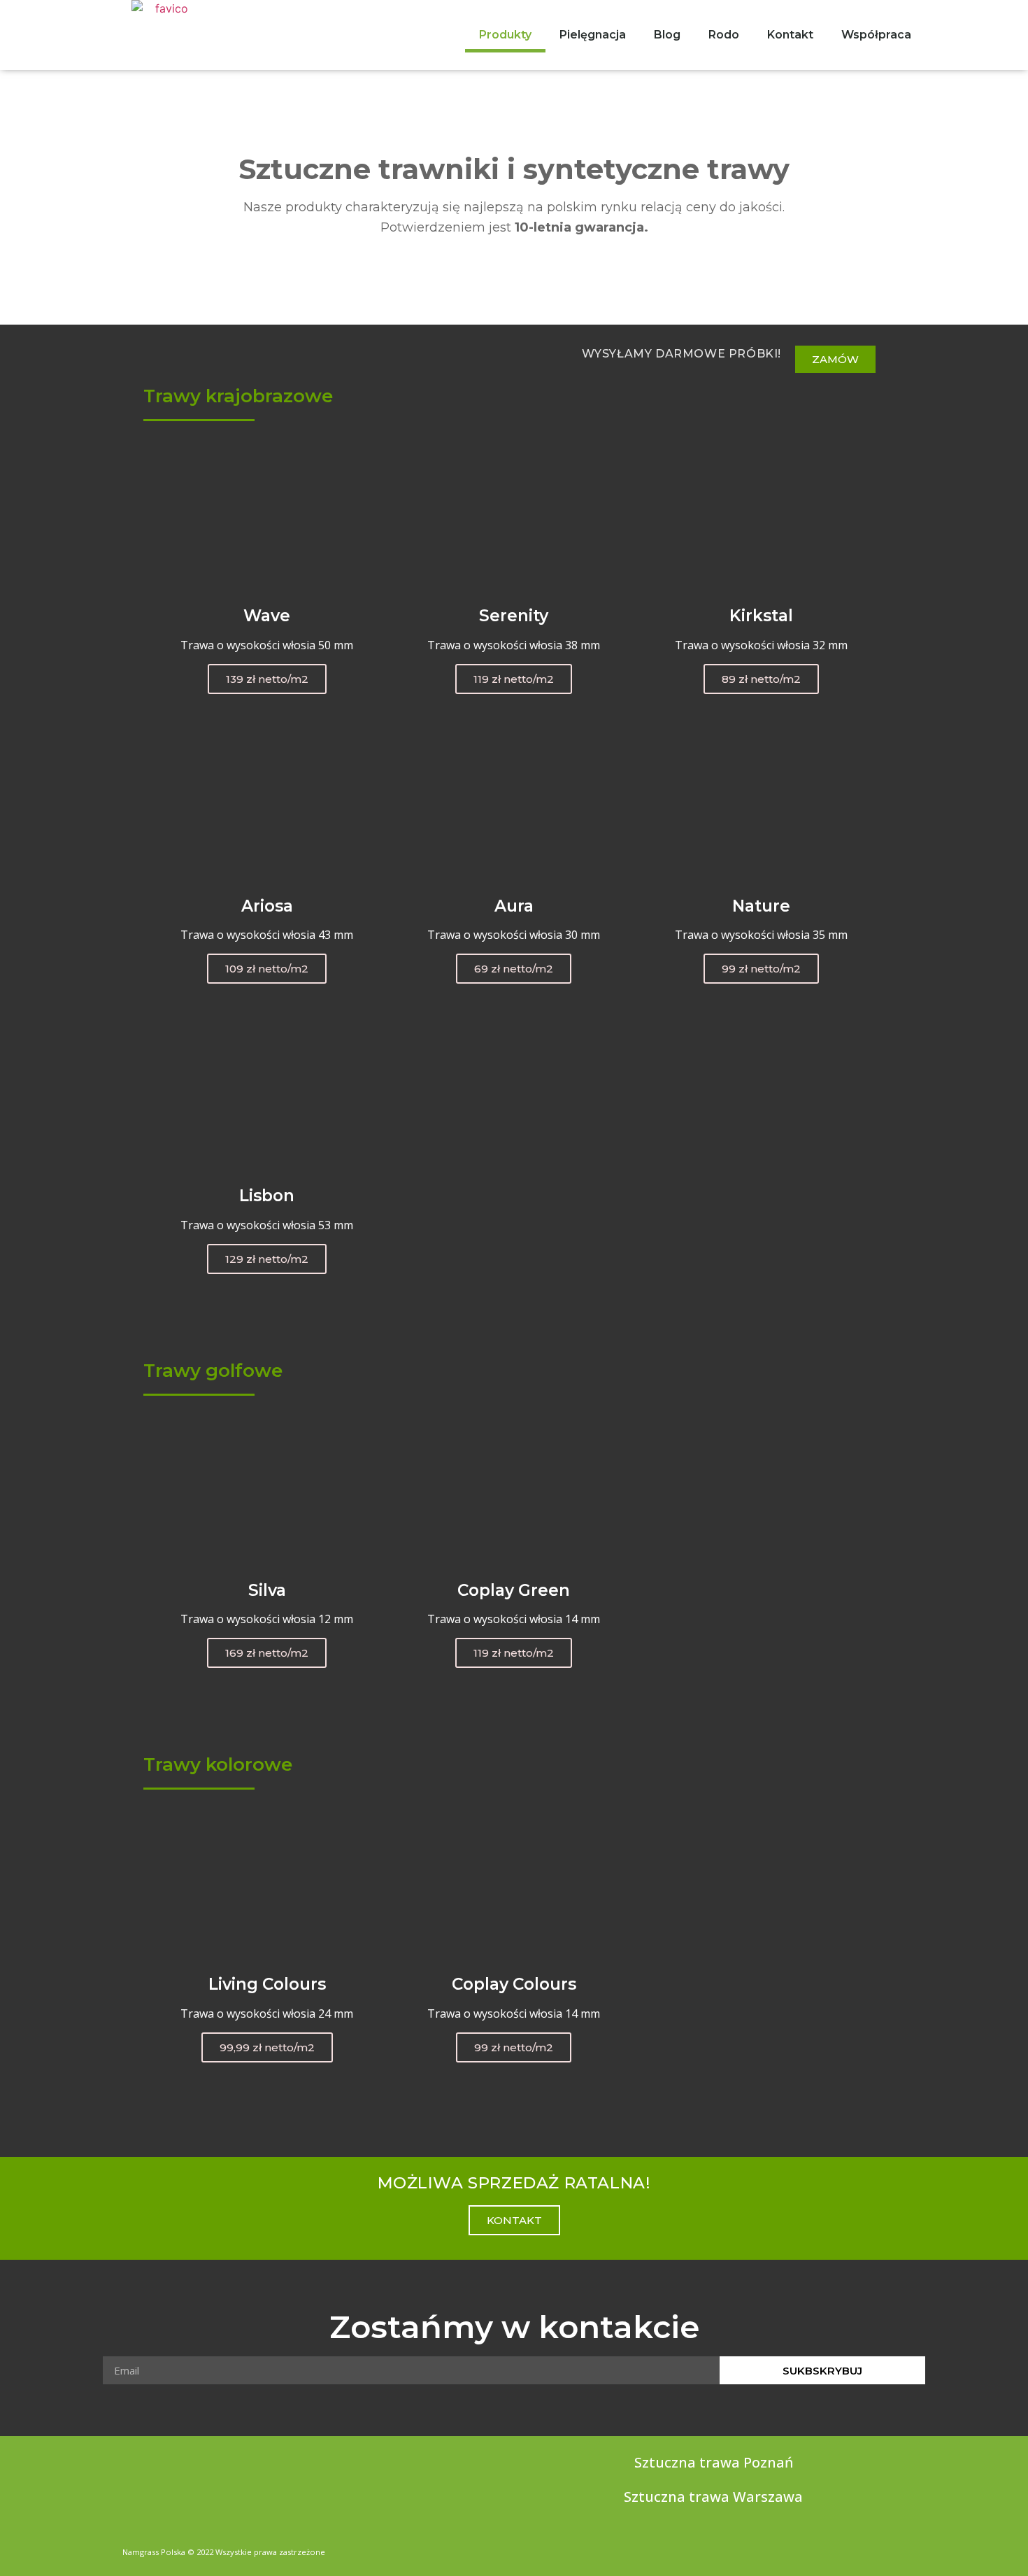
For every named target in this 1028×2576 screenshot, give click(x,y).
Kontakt (790, 35)
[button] (835, 359)
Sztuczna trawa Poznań (714, 2462)
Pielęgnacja (593, 35)
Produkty (505, 35)
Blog (667, 35)
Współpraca (876, 35)
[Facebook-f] (847, 2548)
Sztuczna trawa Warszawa (713, 2497)
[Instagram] (873, 2548)
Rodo (724, 35)
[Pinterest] (900, 2548)
